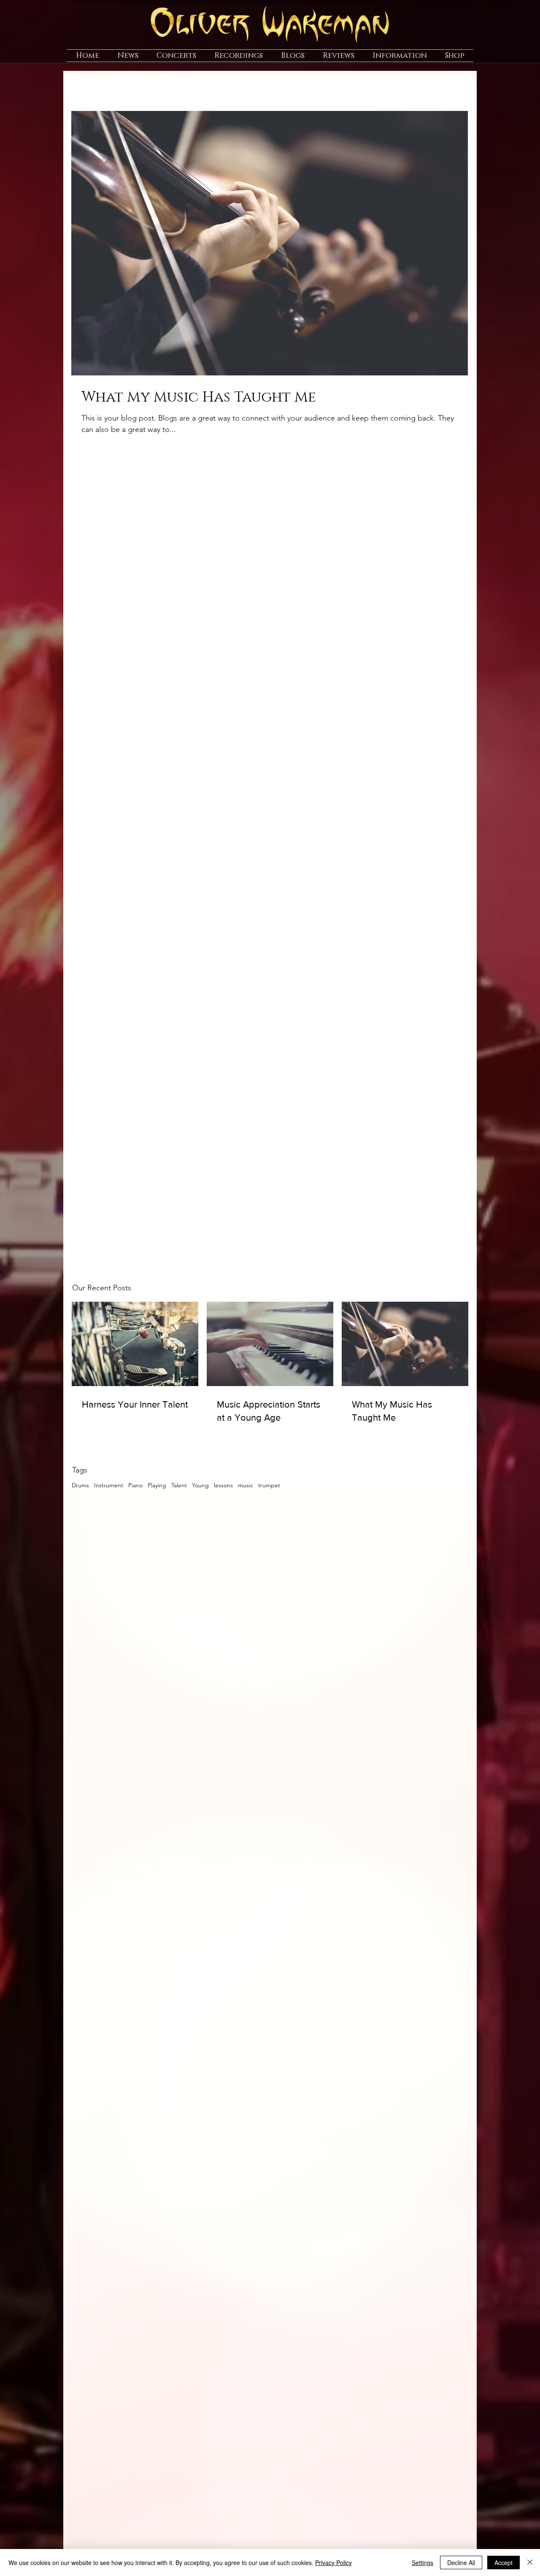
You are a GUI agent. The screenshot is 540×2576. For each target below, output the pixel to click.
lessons (223, 1485)
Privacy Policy (333, 2563)
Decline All (461, 2563)
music (246, 1485)
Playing (157, 1485)
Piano (135, 1485)
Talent (179, 1485)
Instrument (109, 1485)
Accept (504, 2563)
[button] (128, 56)
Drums (80, 1485)
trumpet (269, 1485)
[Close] (530, 2563)
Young (200, 1485)
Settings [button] (423, 2563)
